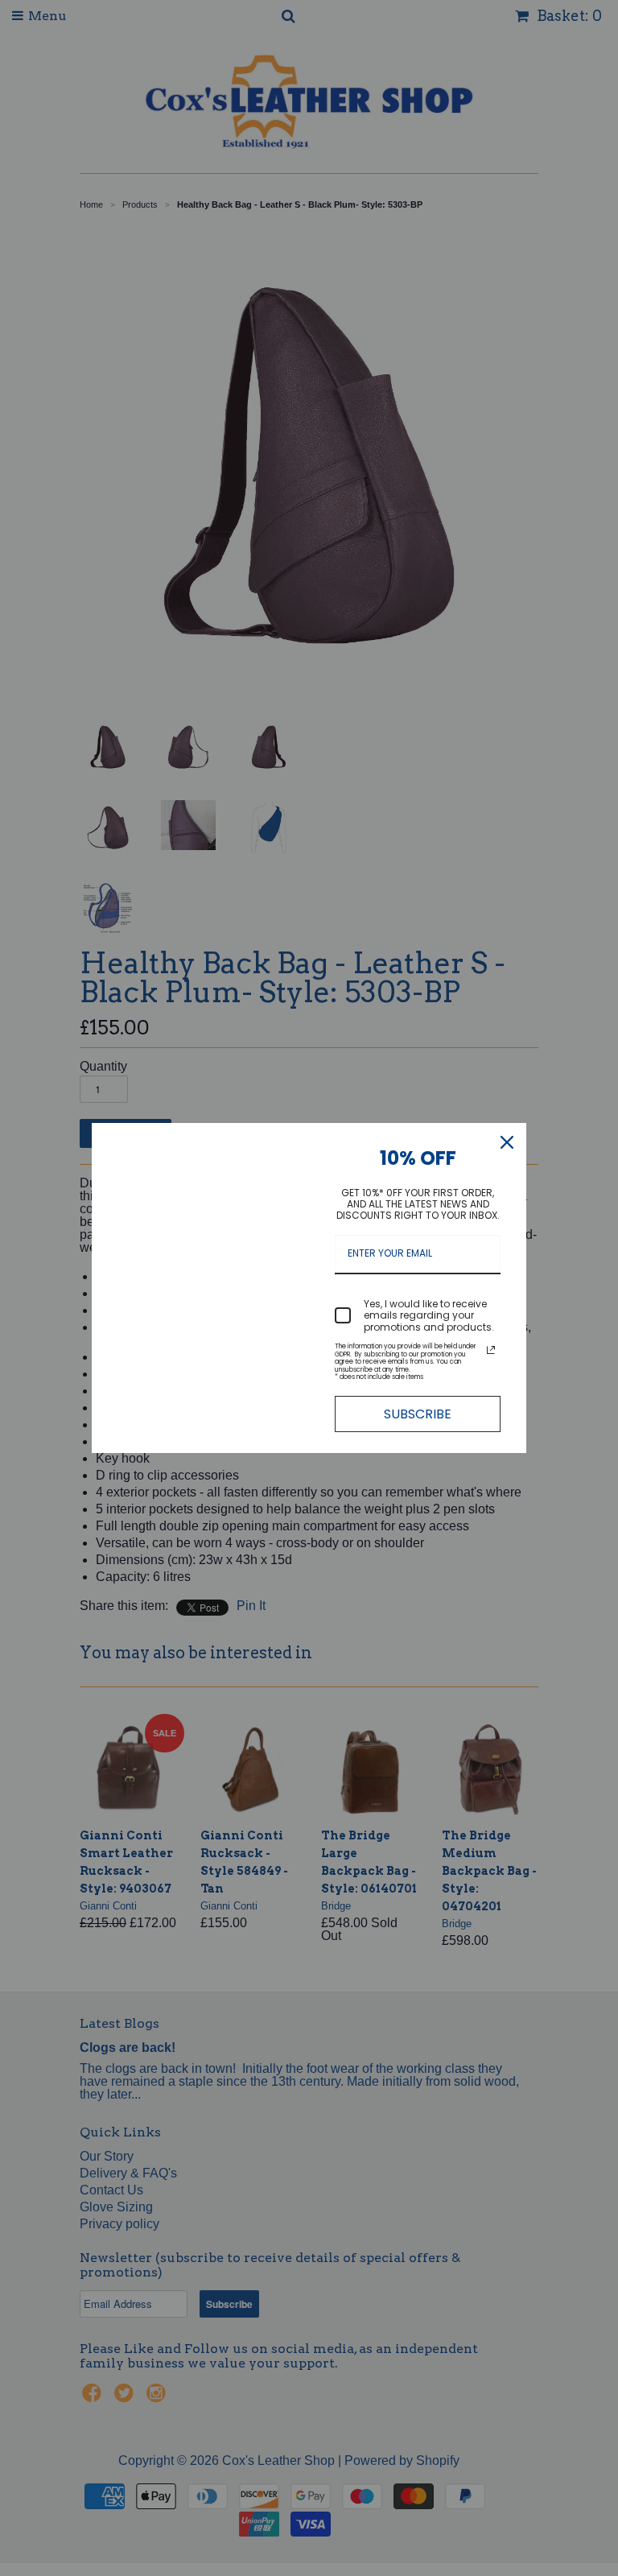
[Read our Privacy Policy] (491, 1350)
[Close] (507, 1142)
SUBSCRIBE (418, 1414)
